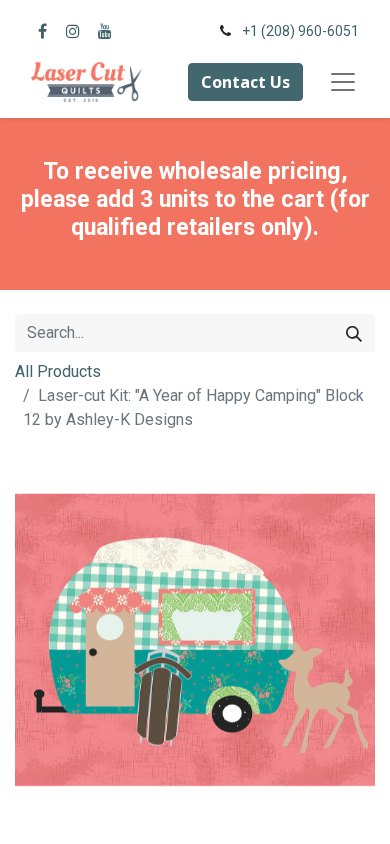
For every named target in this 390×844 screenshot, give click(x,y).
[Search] (354, 333)
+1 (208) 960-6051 (300, 31)
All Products (58, 371)
